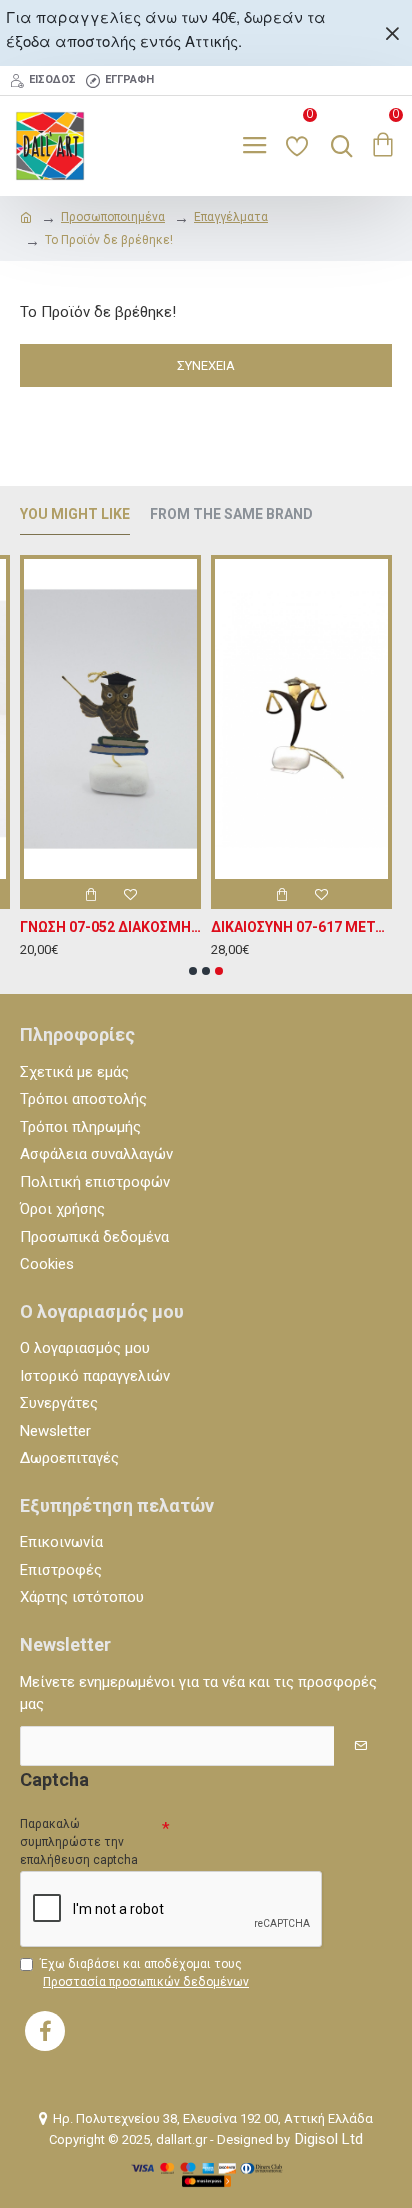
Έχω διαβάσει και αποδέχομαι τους (144, 1973)
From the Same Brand (231, 514)
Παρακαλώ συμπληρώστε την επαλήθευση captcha (79, 1842)
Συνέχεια (206, 365)
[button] (193, 971)
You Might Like (75, 514)
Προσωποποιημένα (113, 217)
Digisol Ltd (329, 2139)
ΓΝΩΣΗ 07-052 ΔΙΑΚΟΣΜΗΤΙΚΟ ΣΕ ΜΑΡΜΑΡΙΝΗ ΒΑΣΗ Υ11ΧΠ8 (110, 927)
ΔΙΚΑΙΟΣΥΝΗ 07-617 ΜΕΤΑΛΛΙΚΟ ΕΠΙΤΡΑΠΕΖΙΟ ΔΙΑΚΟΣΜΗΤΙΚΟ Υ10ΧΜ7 (301, 927)
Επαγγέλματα (231, 217)
